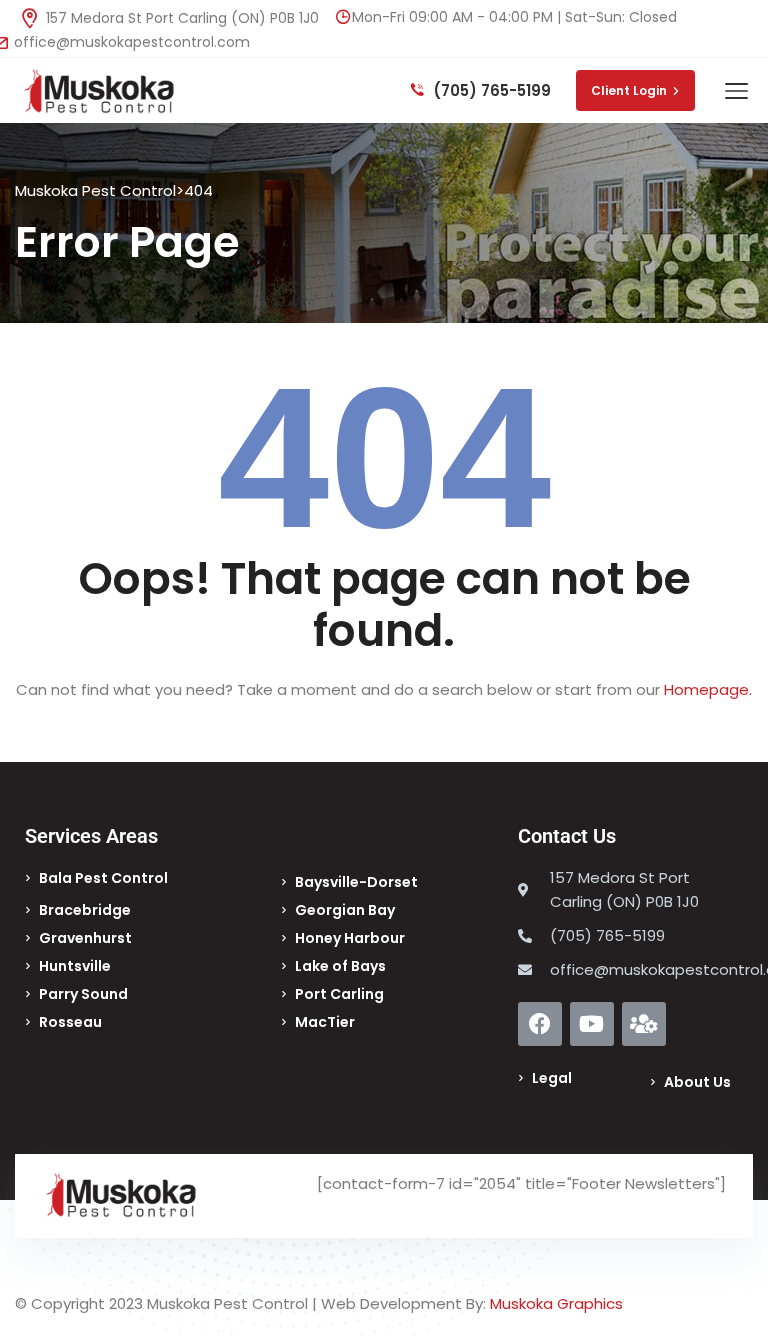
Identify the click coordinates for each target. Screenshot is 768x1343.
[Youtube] (592, 1024)
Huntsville (75, 966)
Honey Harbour (350, 938)
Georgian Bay (345, 910)
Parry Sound (83, 994)
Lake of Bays (340, 966)
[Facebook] (540, 1024)
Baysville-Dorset (356, 882)
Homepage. (708, 689)
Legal (552, 1078)
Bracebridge (85, 910)
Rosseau (70, 1022)
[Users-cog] (644, 1024)
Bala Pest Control (103, 878)
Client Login (629, 90)
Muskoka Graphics (556, 1303)
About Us (697, 1082)
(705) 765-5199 (490, 90)
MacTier (325, 1022)
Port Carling (339, 994)
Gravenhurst (85, 938)
